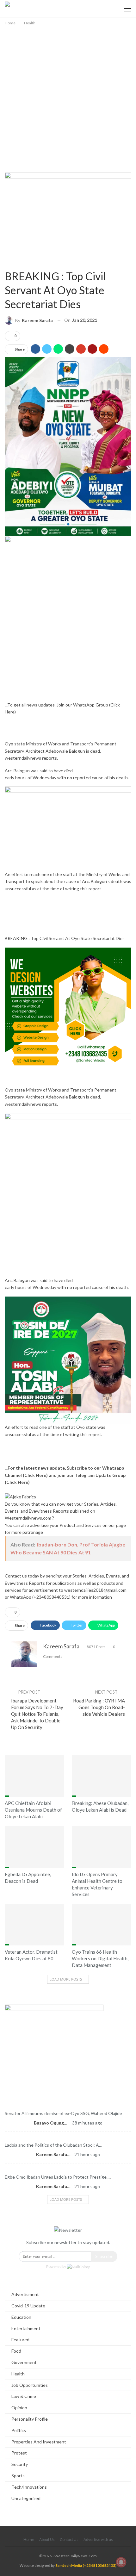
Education (21, 2317)
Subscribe (104, 2256)
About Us (47, 2539)
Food (16, 2351)
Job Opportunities (30, 2385)
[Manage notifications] (121, 2562)
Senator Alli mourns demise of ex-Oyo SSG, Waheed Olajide (63, 2113)
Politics (19, 2430)
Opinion (68, 2137)
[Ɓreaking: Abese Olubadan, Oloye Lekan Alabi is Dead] (102, 1776)
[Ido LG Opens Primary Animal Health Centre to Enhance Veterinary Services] (102, 1847)
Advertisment (25, 2294)
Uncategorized (26, 2498)
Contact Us (69, 2539)
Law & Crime (24, 2396)
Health (7, 264)
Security (20, 2464)
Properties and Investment (39, 2442)
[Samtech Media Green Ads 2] (68, 1010)
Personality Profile (30, 2419)
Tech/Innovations (29, 2487)
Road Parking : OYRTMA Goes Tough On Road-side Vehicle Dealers (99, 1707)
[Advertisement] (68, 98)
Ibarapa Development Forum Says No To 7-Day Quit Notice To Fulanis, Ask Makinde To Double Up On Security (37, 1714)
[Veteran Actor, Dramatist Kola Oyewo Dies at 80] (34, 1925)
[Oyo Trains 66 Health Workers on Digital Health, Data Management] (102, 1925)
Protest (19, 2453)
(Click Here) (35, 1475)
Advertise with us (98, 2539)
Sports (18, 2476)
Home (29, 2539)
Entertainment (26, 2328)
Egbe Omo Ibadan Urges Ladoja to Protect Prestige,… (58, 2177)
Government (24, 2362)
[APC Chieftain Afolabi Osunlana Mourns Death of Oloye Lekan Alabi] (34, 1776)
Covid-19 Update (28, 2306)
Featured (68, 2105)
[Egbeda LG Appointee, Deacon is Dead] (34, 1847)
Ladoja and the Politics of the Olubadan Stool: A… (53, 2145)
